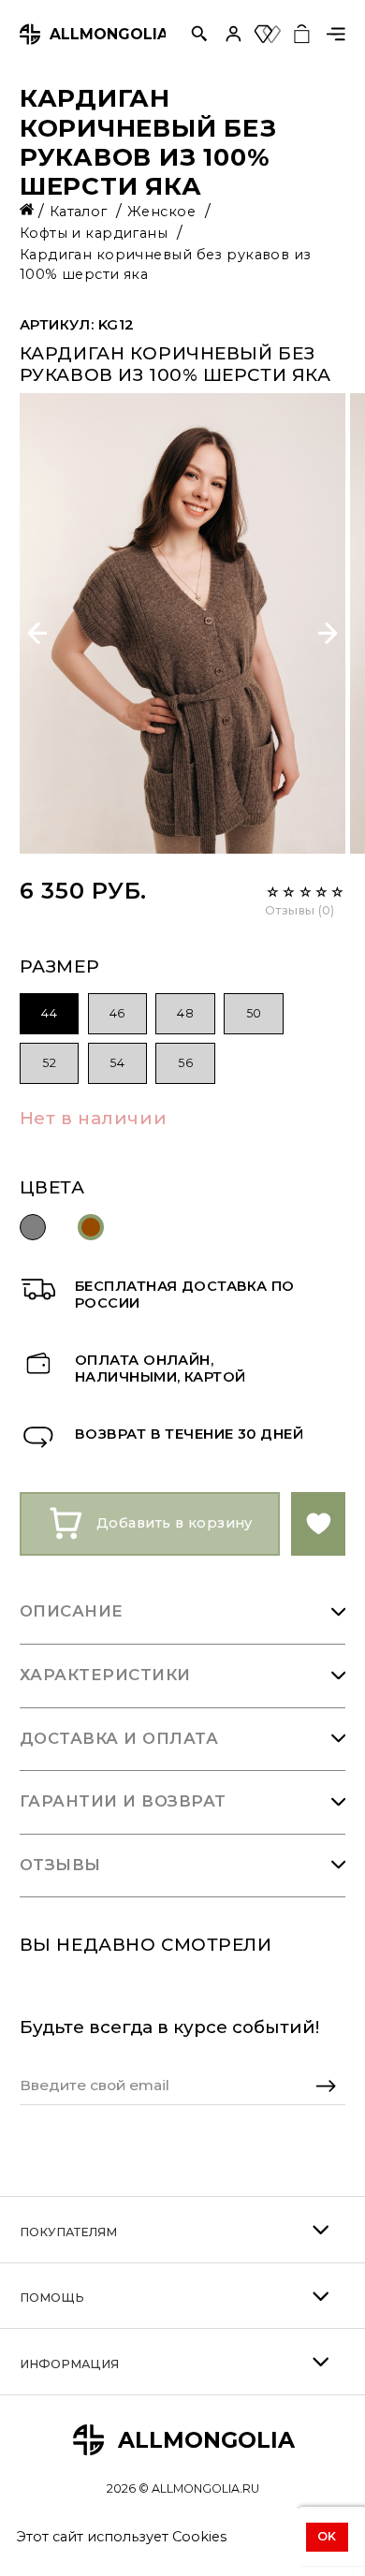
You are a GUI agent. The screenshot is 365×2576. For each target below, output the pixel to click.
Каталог (81, 212)
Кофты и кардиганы (96, 233)
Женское (164, 212)
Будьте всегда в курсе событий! (169, 2027)
